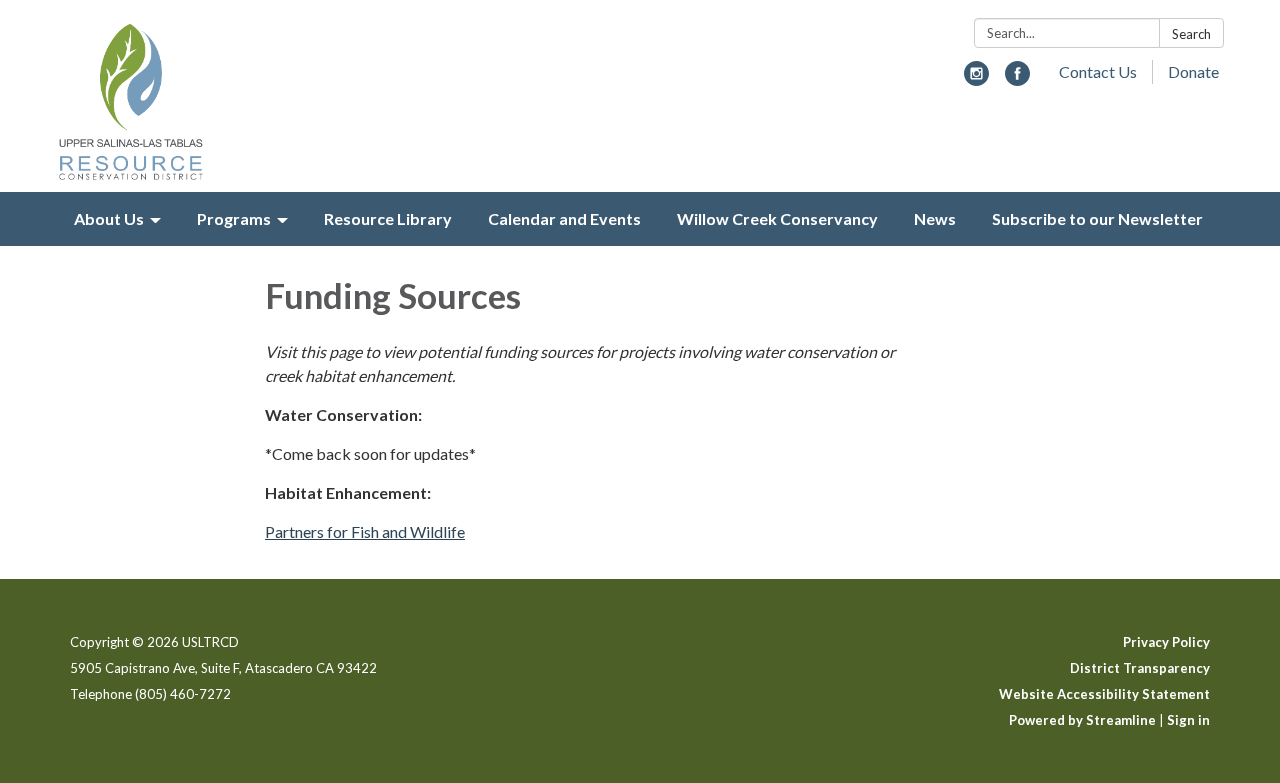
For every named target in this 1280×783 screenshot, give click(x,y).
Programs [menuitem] (234, 218)
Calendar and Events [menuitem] (564, 218)
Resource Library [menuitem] (388, 218)
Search (1191, 34)
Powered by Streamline (1082, 720)
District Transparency (1140, 668)
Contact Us (1098, 71)
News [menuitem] (935, 218)
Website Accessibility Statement (1104, 694)
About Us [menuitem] (109, 218)
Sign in (1188, 720)
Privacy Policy (1166, 642)
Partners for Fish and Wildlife (365, 531)
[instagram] (976, 79)
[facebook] (1017, 79)
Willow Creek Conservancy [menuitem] (777, 218)
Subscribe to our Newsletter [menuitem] (1097, 218)
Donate (1193, 71)
